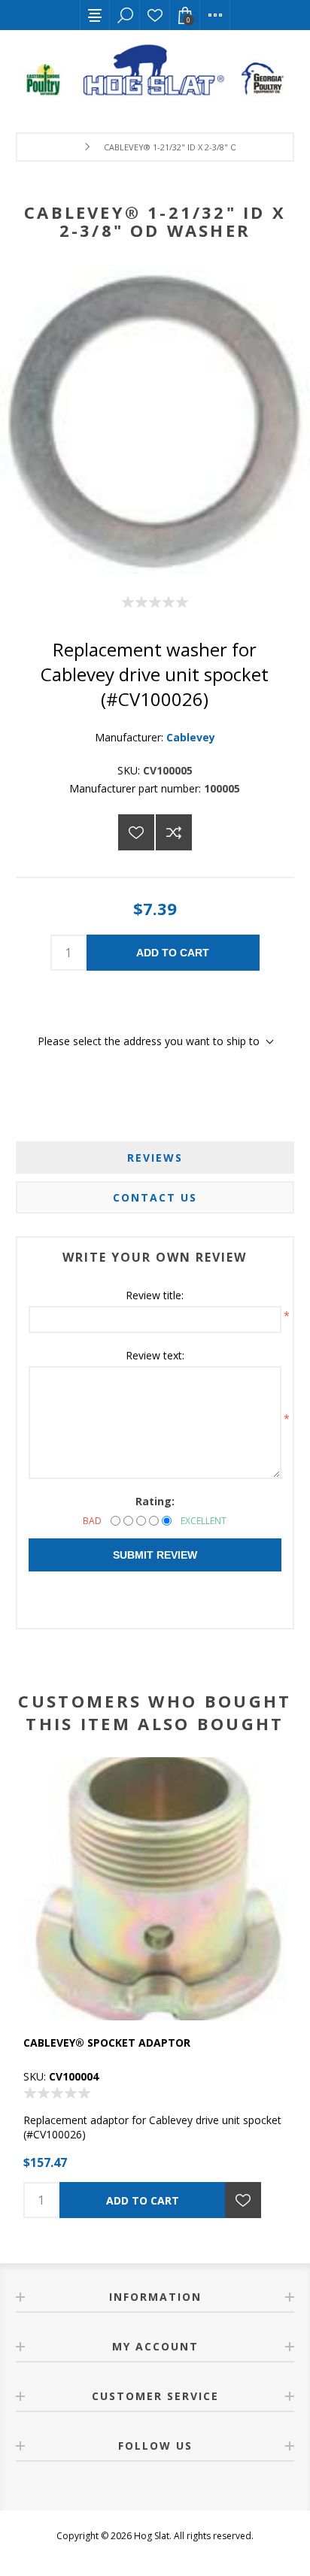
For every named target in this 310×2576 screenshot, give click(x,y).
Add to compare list (174, 832)
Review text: (155, 1355)
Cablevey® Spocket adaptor (107, 2043)
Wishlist (155, 15)
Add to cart (173, 953)
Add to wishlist (136, 832)
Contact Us (155, 1197)
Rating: (155, 1501)
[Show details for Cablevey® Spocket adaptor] (155, 1889)
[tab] (155, 1158)
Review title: (155, 1295)
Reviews (155, 1158)
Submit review (155, 1555)
